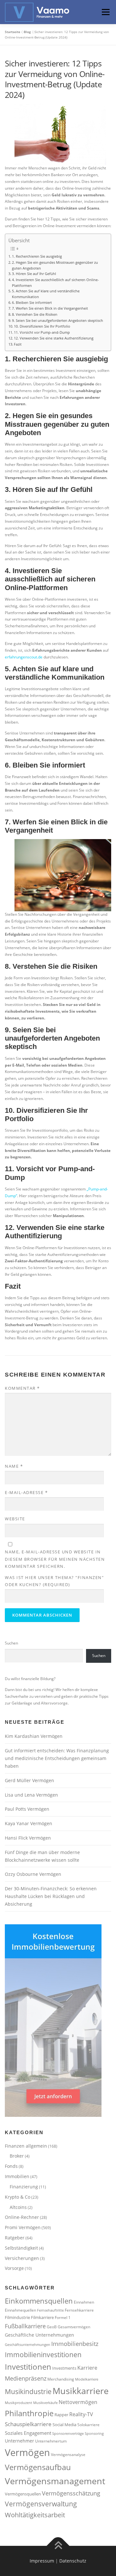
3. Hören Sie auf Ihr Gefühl (34, 274)
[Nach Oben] (58, 2546)
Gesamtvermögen (74, 2327)
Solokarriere (88, 2425)
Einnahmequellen (20, 2310)
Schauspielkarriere (28, 2424)
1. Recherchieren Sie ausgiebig (37, 256)
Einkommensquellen (39, 2301)
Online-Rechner (22, 2217)
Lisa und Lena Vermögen (31, 1795)
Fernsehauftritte (50, 2310)
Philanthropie (29, 2413)
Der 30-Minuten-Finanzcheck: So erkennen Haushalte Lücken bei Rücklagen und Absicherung (51, 1896)
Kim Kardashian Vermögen (34, 1736)
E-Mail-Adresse (26, 1492)
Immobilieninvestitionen (43, 2354)
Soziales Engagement (28, 2433)
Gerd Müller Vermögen (29, 1780)
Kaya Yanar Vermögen (29, 1823)
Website (15, 1519)
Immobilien (17, 2176)
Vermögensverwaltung (41, 2504)
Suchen (11, 1643)
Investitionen (28, 2367)
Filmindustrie (17, 2317)
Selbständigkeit (21, 2248)
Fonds (11, 2166)
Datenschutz (73, 2561)
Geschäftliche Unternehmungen (39, 2335)
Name (14, 1466)
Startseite (13, 32)
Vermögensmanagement (55, 2481)
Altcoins (18, 2207)
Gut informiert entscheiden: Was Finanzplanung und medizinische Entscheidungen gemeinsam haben (57, 1758)
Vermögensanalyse (68, 2454)
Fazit (18, 344)
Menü (105, 12)
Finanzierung (24, 2187)
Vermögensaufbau (38, 2467)
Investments (64, 2368)
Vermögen (27, 2452)
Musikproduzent (19, 2403)
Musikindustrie (28, 2391)
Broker (17, 2156)
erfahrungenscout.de (24, 657)
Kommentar (22, 1388)
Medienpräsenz (26, 2378)
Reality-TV (81, 2414)
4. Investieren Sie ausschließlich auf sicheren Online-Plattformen (55, 283)
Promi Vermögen (23, 2227)
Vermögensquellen (23, 2494)
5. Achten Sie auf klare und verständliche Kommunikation (46, 294)
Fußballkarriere (25, 2326)
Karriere (87, 2368)
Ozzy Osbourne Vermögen (33, 1874)
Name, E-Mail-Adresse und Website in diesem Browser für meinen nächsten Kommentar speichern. (55, 1559)
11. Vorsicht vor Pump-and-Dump (42, 332)
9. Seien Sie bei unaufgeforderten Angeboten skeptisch (58, 320)
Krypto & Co (18, 2197)
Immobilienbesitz (75, 2344)
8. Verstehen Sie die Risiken (35, 314)
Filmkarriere (42, 2317)
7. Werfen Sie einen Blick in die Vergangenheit (50, 308)
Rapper (61, 2415)
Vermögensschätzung (71, 2493)
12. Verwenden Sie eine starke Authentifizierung (54, 338)
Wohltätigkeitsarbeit (35, 2515)
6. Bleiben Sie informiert (32, 302)
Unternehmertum (51, 2441)
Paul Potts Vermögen (27, 1809)
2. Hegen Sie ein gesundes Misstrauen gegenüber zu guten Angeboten (55, 265)
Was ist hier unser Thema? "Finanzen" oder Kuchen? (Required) (54, 1581)
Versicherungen (22, 2258)
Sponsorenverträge (68, 2434)
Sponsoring (94, 2434)
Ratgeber (15, 2238)
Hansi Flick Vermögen (28, 1838)
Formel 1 (63, 2317)
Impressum (42, 2561)
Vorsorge (14, 2268)
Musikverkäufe (45, 2403)
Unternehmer (19, 2441)
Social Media (64, 2425)
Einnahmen (84, 2302)
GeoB (52, 2327)
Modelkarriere (87, 2379)
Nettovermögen (78, 2402)
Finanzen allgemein (26, 2146)
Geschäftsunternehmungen (28, 2345)
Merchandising (61, 2379)
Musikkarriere (81, 2391)
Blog (27, 32)
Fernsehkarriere (79, 2310)
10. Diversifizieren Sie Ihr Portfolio (42, 326)
